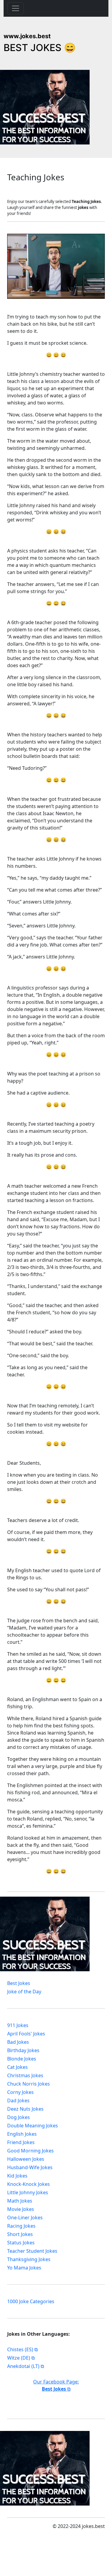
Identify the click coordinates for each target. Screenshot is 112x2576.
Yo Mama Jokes (24, 2268)
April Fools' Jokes (26, 2034)
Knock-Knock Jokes (29, 2184)
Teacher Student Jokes (32, 2251)
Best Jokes (19, 1983)
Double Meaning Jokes (33, 2126)
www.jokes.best (27, 36)
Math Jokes (20, 2201)
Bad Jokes (18, 2042)
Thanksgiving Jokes (29, 2259)
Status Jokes (21, 2243)
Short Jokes (20, 2234)
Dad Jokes (18, 2100)
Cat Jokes (17, 2067)
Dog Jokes (19, 2117)
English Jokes (22, 2134)
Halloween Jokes (26, 2159)
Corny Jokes (20, 2092)
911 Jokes (18, 2025)
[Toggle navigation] (16, 8)
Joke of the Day (24, 1992)
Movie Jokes (21, 2209)
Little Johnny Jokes (28, 2192)
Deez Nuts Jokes (25, 2109)
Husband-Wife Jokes (30, 2167)
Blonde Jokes (22, 2059)
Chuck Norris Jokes (29, 2084)
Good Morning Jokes (30, 2151)
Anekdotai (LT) (23, 2366)
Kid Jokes (17, 2176)
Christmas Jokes (25, 2075)
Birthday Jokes (23, 2050)
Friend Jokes (21, 2142)
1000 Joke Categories (31, 2301)
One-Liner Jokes (25, 2218)
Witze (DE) (19, 2358)
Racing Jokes (21, 2226)
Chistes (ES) (20, 2349)
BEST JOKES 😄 (40, 48)
